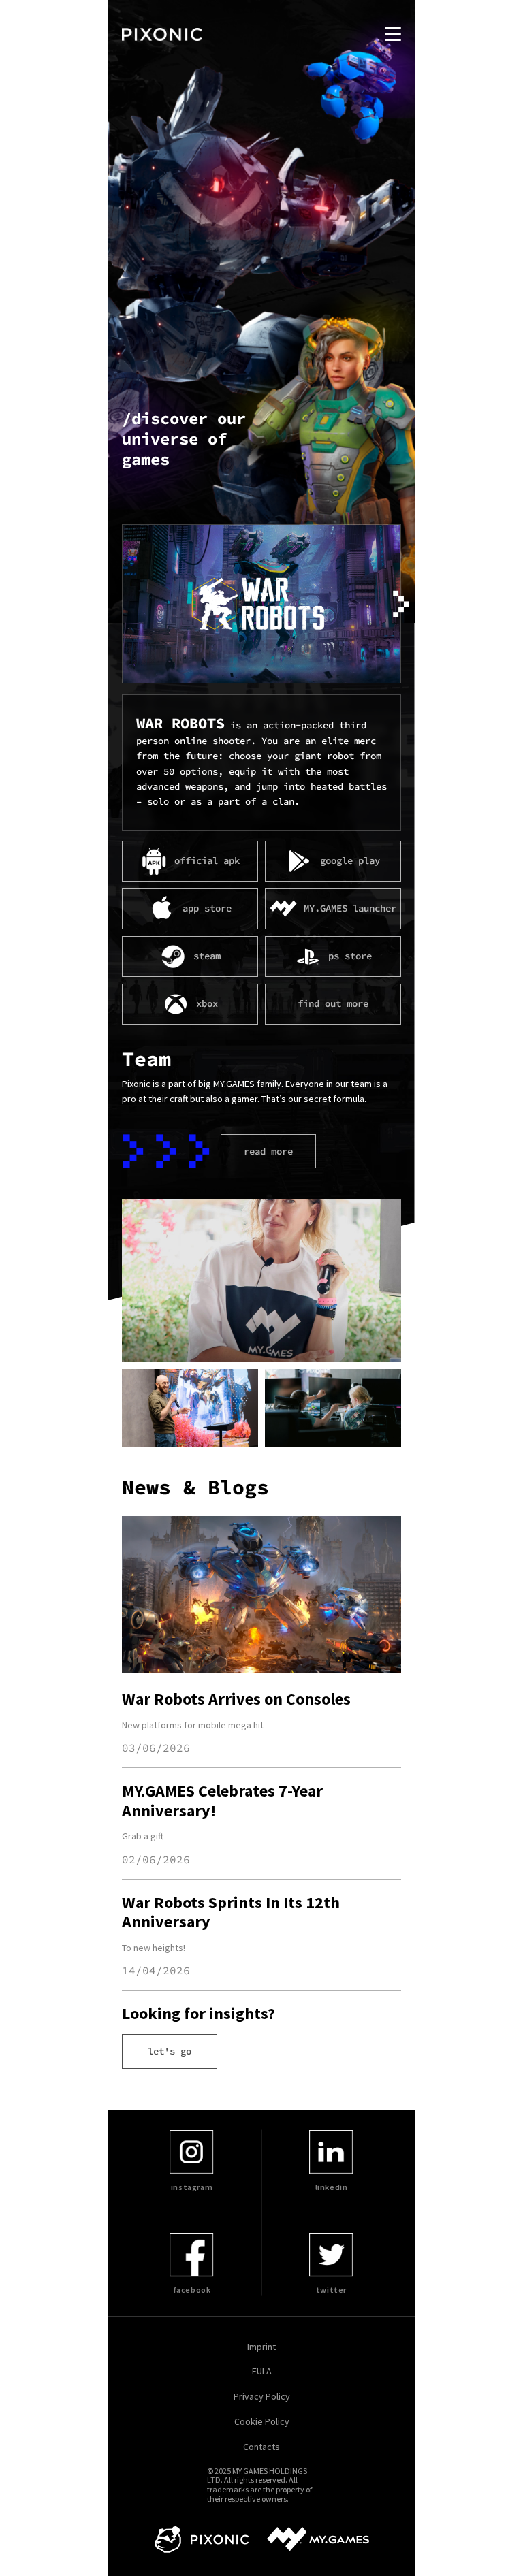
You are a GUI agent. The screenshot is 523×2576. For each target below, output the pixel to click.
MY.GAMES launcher (350, 908)
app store (207, 908)
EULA (262, 2371)
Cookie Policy (262, 2422)
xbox (207, 1003)
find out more (333, 1003)
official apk (207, 860)
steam (207, 956)
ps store (350, 956)
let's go (170, 2051)
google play (350, 860)
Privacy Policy (262, 2397)
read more (268, 1151)
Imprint (261, 2347)
